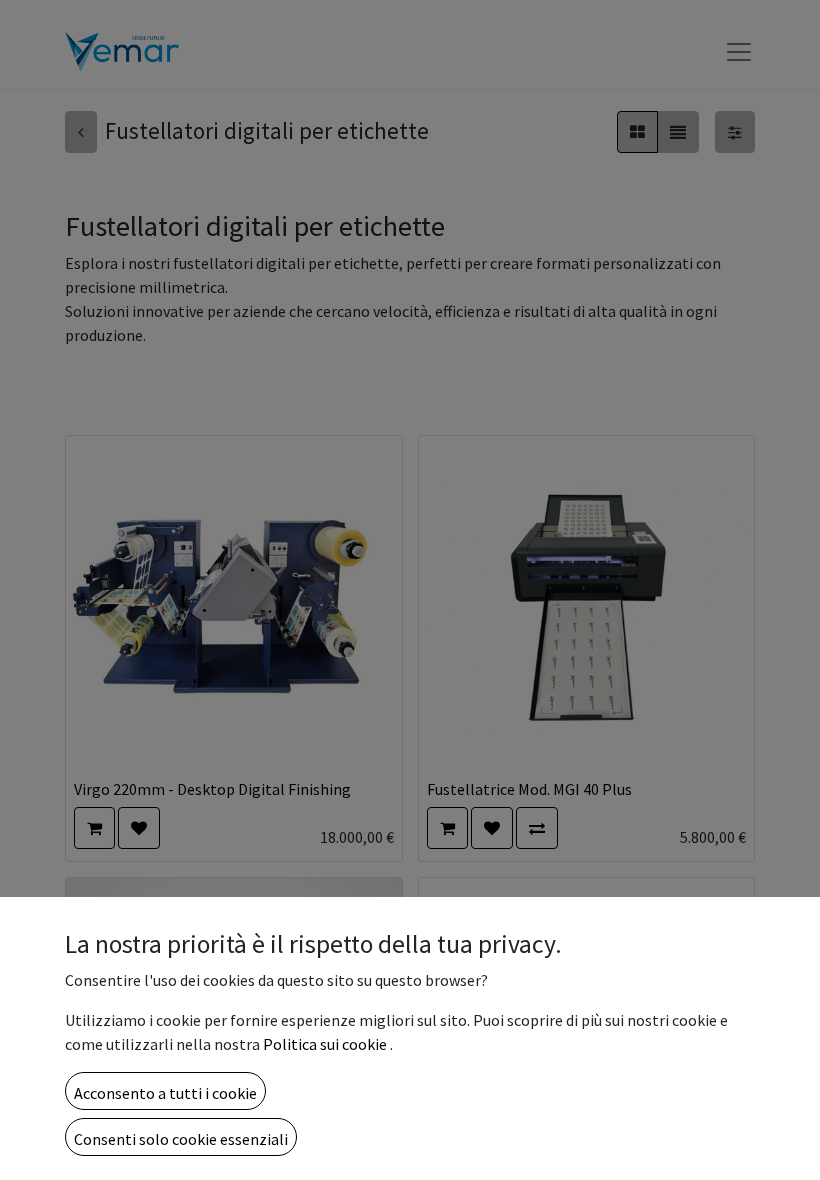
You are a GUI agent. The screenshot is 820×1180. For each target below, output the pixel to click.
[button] (165, 1091)
